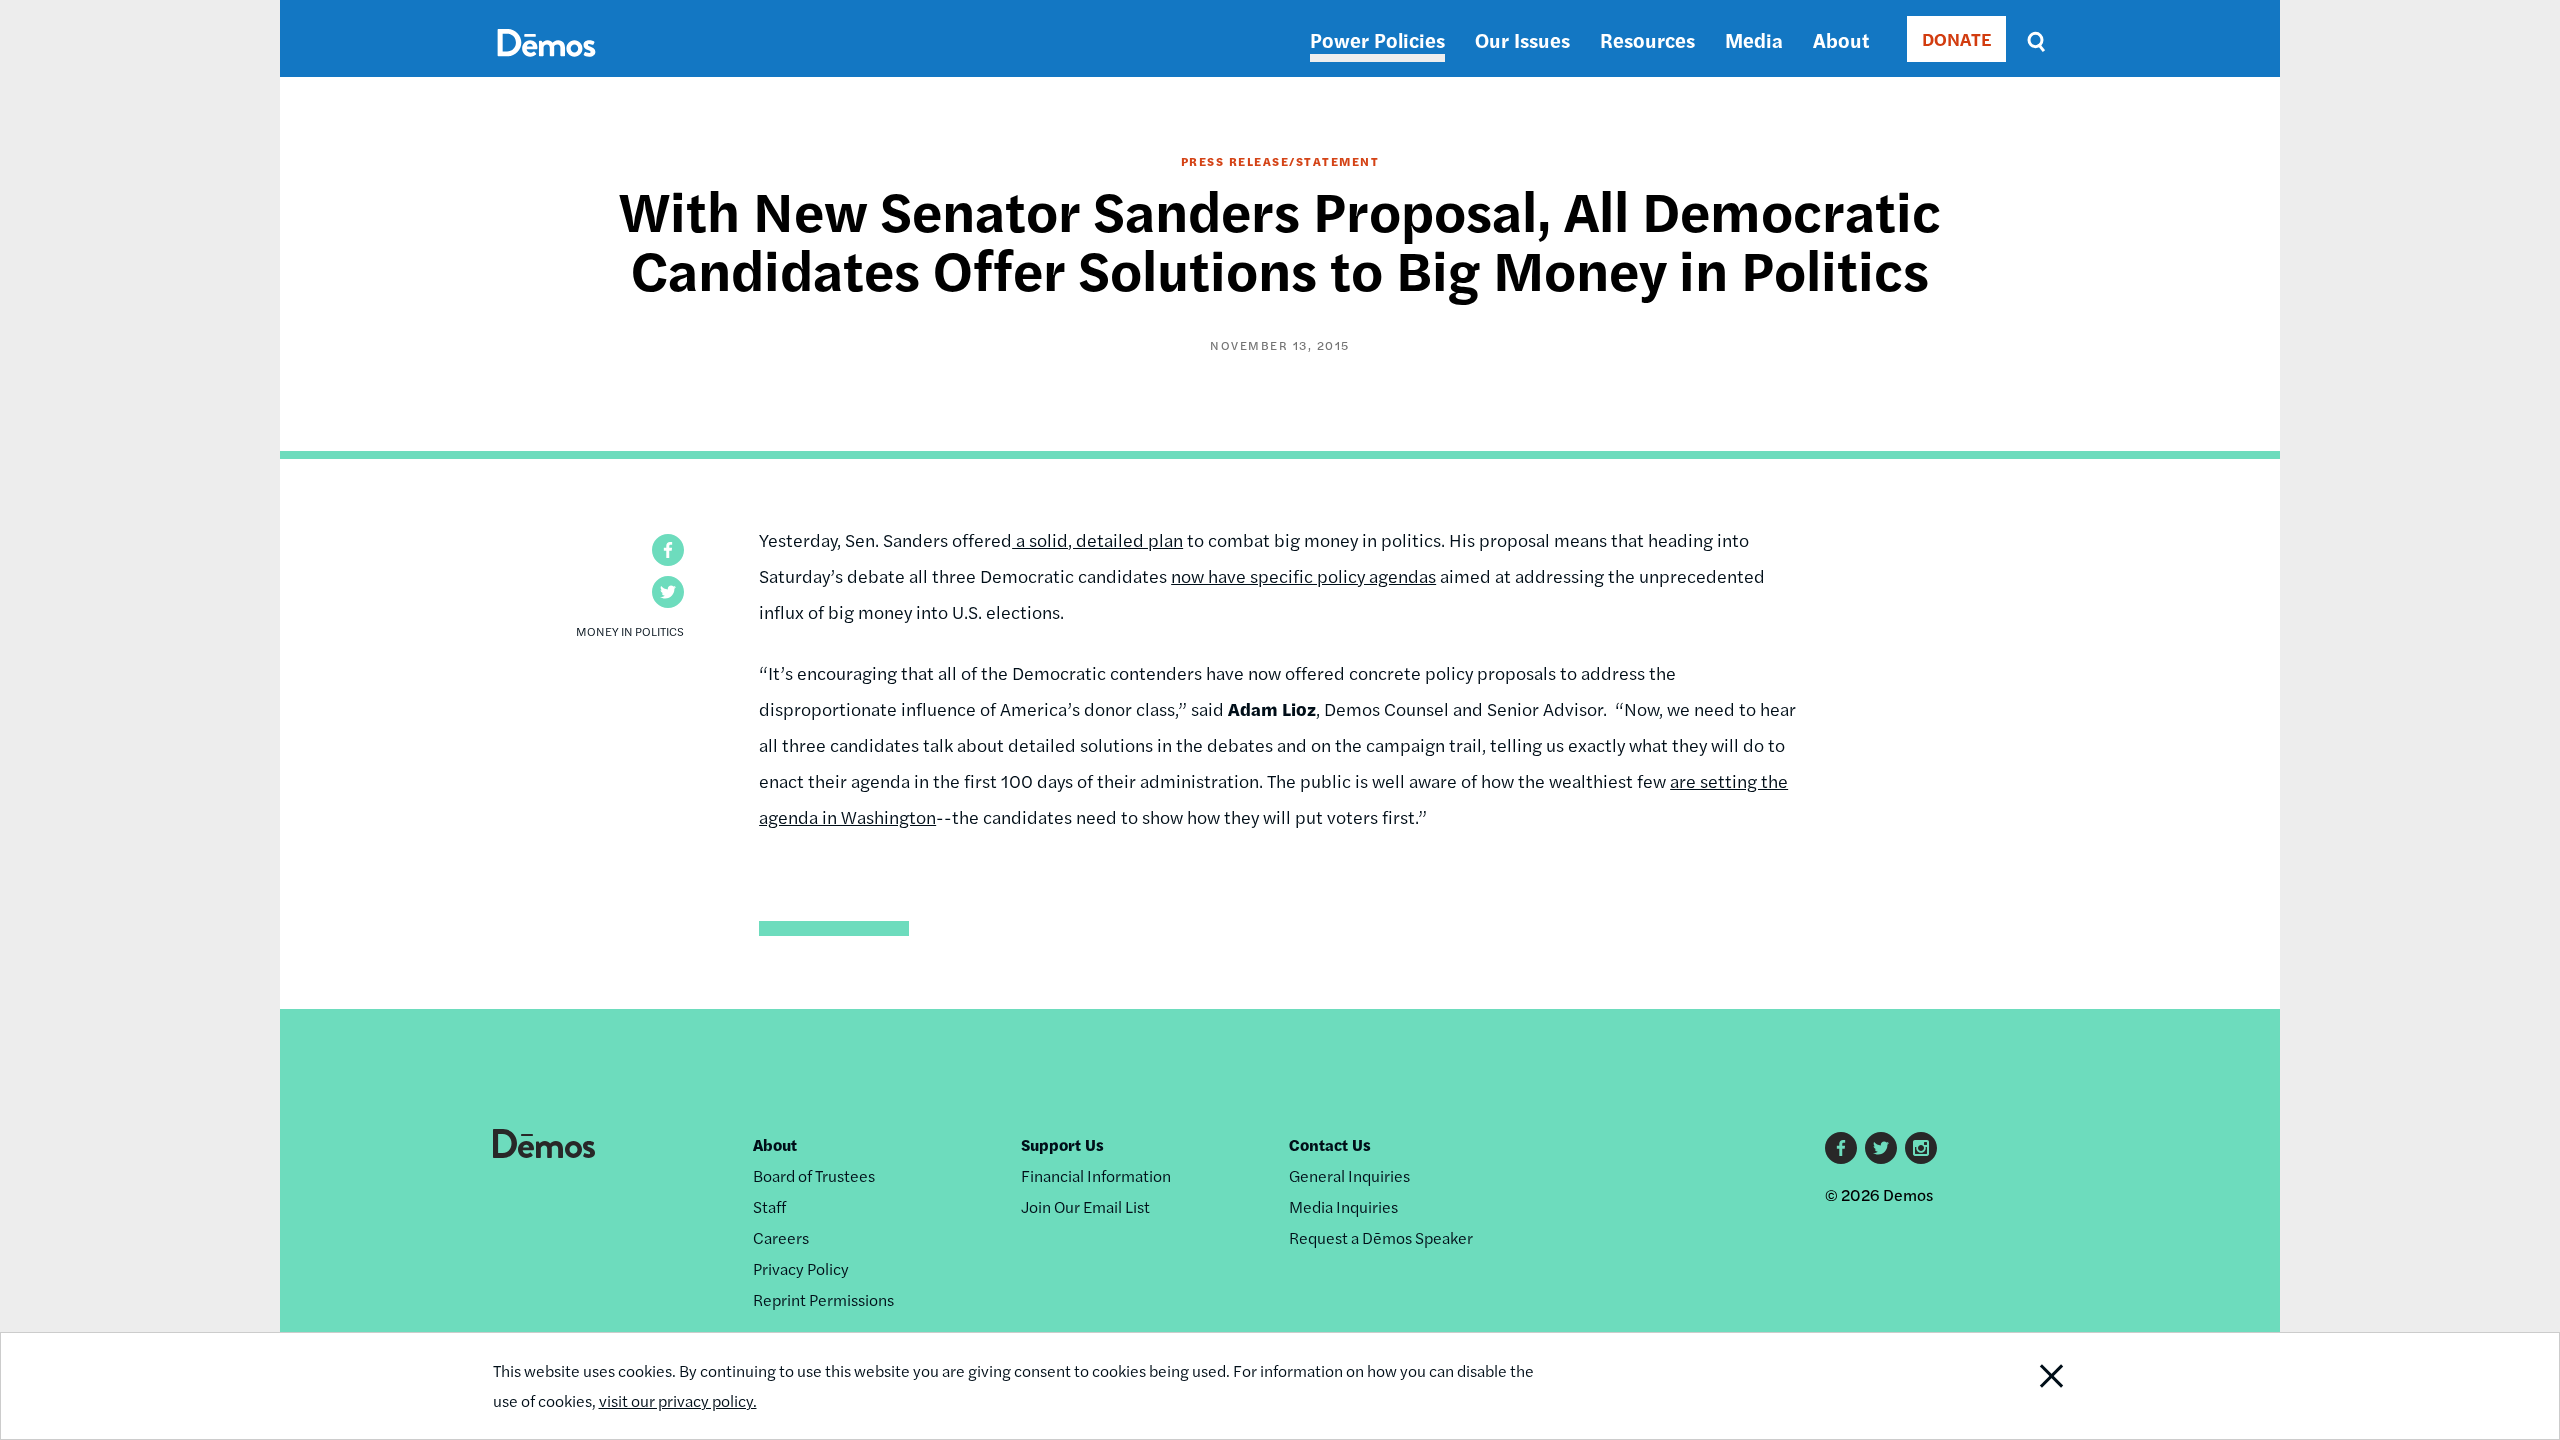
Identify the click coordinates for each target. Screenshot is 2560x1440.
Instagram (1921, 1148)
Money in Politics (630, 631)
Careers (781, 1237)
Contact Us (1330, 1144)
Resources (1647, 39)
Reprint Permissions (823, 1299)
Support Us (1062, 1144)
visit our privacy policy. (678, 1400)
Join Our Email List (1085, 1206)
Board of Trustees (814, 1175)
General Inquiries (1349, 1175)
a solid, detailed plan (1097, 539)
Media (1754, 39)
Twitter (1881, 1148)
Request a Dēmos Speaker (1381, 1237)
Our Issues (1522, 39)
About (1841, 39)
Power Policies (1377, 39)
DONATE (1956, 38)
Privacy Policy (801, 1268)
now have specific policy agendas (1303, 575)
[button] (668, 550)
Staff (769, 1206)
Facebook (1841, 1148)
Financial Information (1096, 1175)
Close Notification (2013, 1386)
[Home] (546, 65)
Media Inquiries (1343, 1206)
